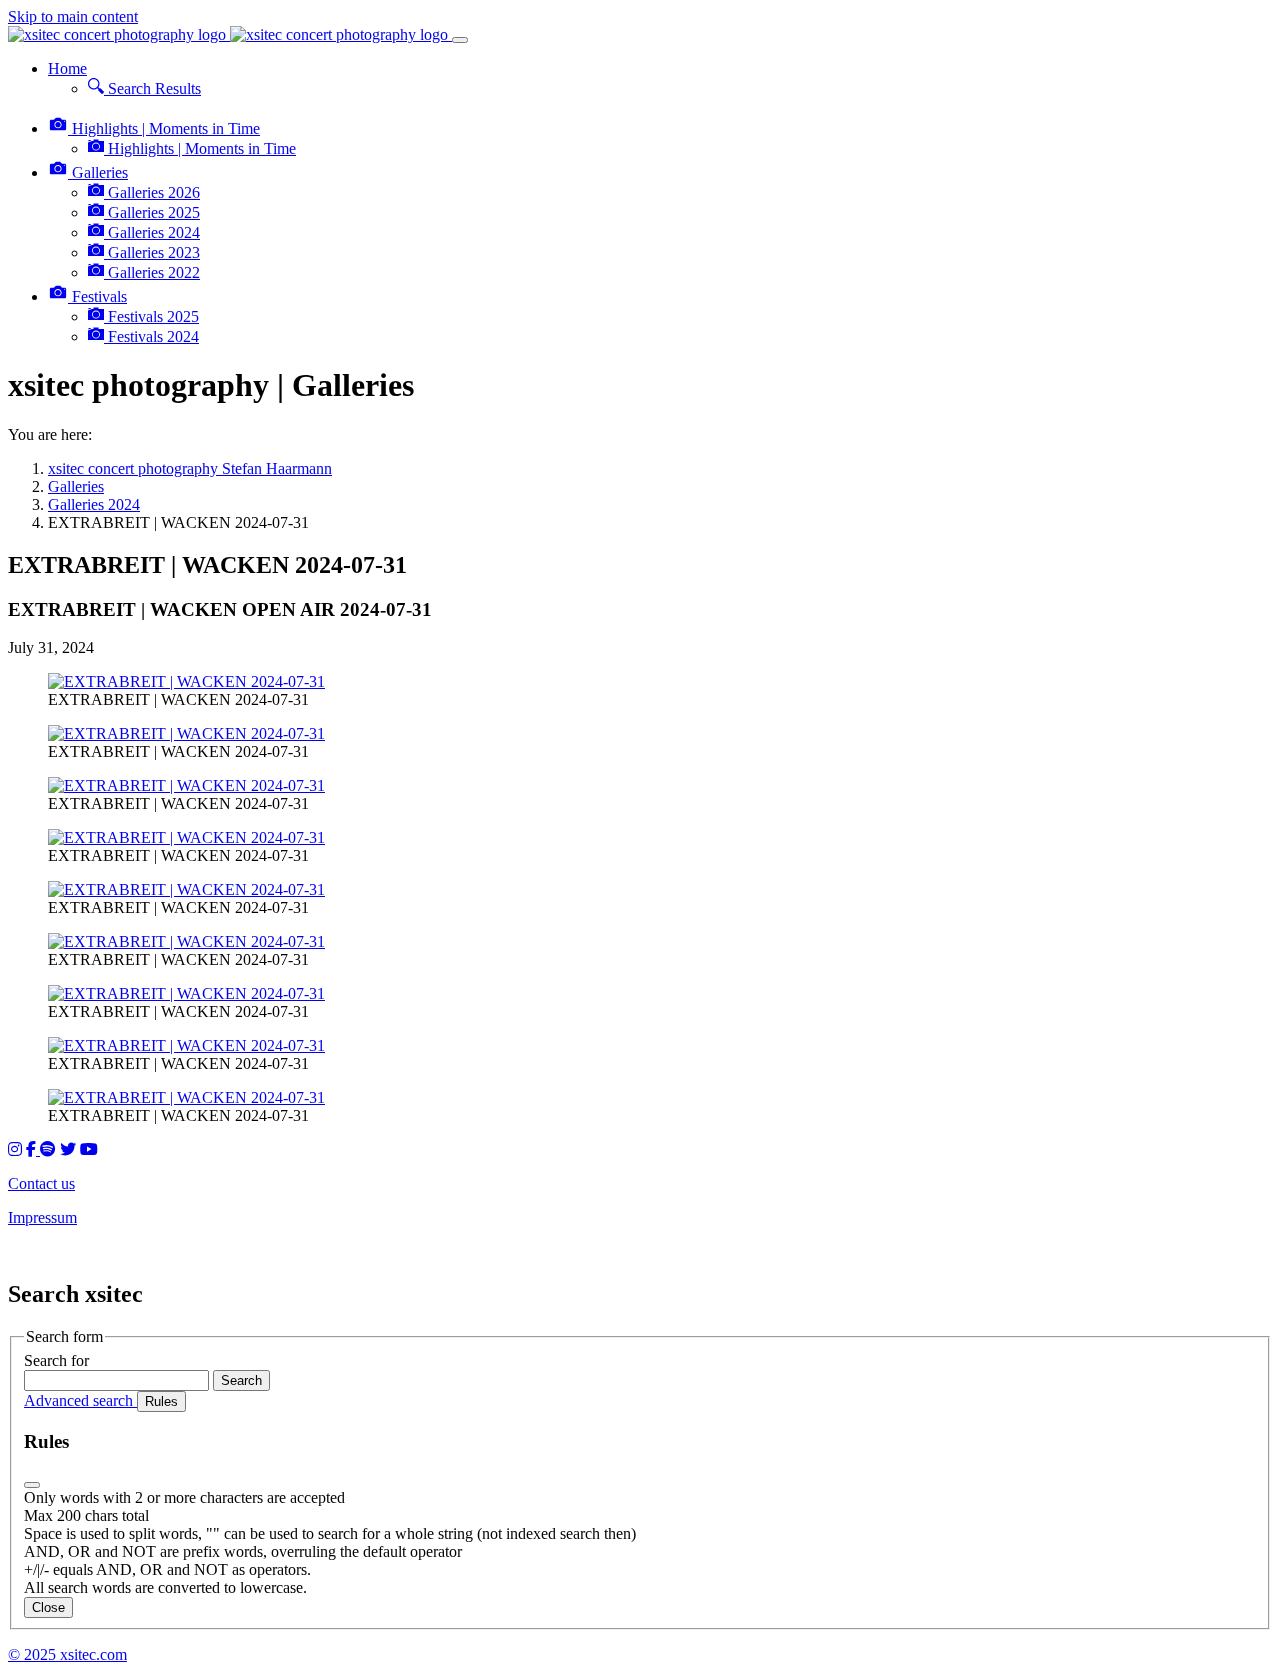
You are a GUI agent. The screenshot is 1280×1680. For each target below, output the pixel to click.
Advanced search (80, 1400)
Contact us (41, 1183)
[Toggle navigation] (460, 40)
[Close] (32, 1485)
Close (48, 1607)
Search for (56, 1360)
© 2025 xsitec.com (67, 1654)
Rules (161, 1401)
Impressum (42, 1217)
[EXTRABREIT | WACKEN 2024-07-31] (186, 681)
